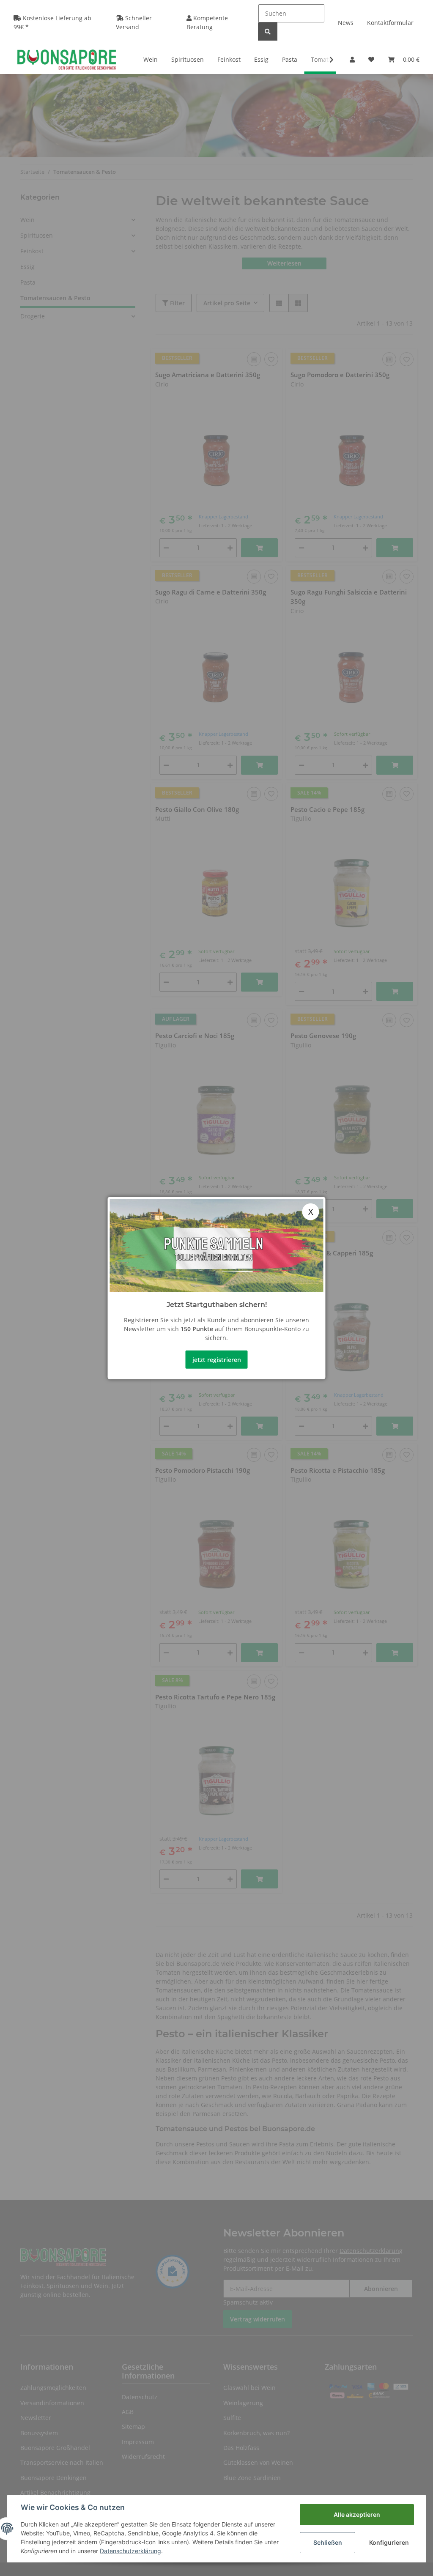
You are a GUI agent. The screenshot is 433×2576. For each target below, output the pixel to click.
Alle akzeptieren (357, 2514)
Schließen (328, 2542)
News (346, 23)
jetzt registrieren (217, 1359)
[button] (352, 59)
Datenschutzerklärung (130, 2551)
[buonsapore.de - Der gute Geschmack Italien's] (67, 59)
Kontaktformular (390, 23)
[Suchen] (268, 32)
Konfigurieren (389, 2542)
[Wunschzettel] (371, 59)
